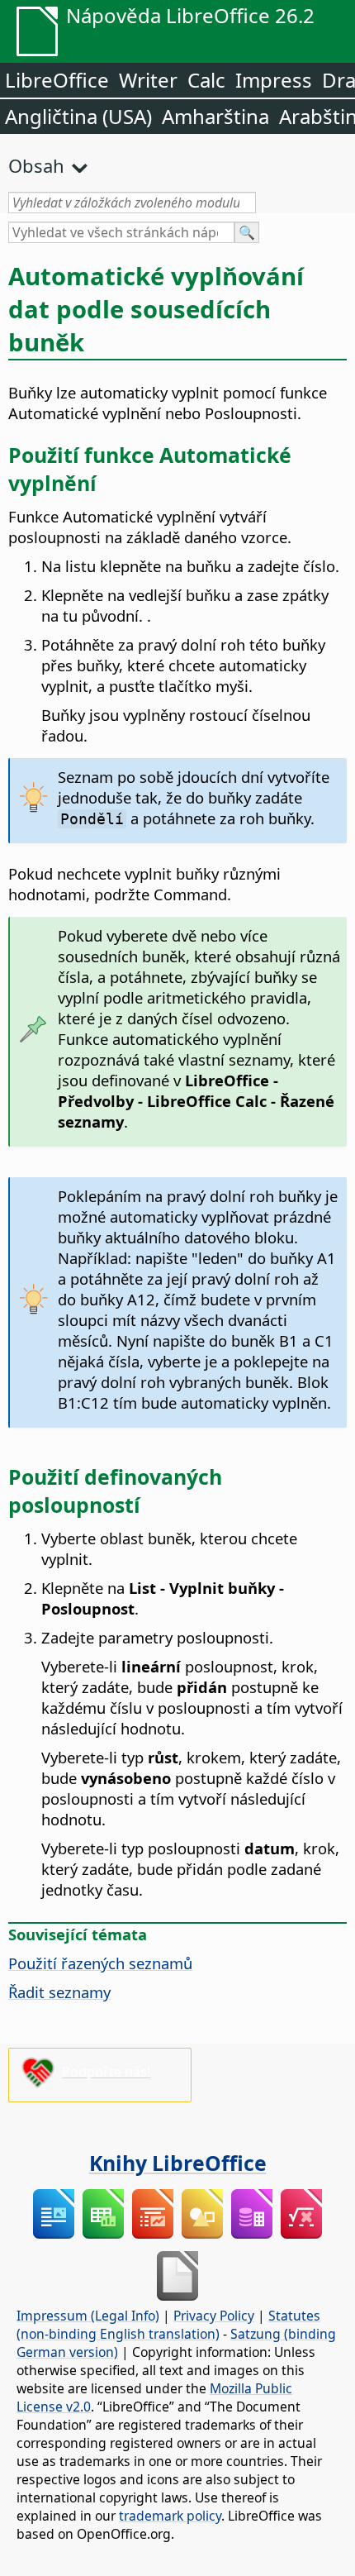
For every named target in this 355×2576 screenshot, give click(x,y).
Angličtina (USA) (78, 116)
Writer (148, 80)
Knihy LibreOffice (178, 2163)
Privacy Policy (214, 2316)
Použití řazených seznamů (100, 1963)
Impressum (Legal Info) (88, 2316)
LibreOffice (57, 80)
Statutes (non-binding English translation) (168, 2325)
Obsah (36, 165)
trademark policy (170, 2516)
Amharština (215, 116)
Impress (274, 80)
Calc (206, 80)
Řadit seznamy (59, 1992)
